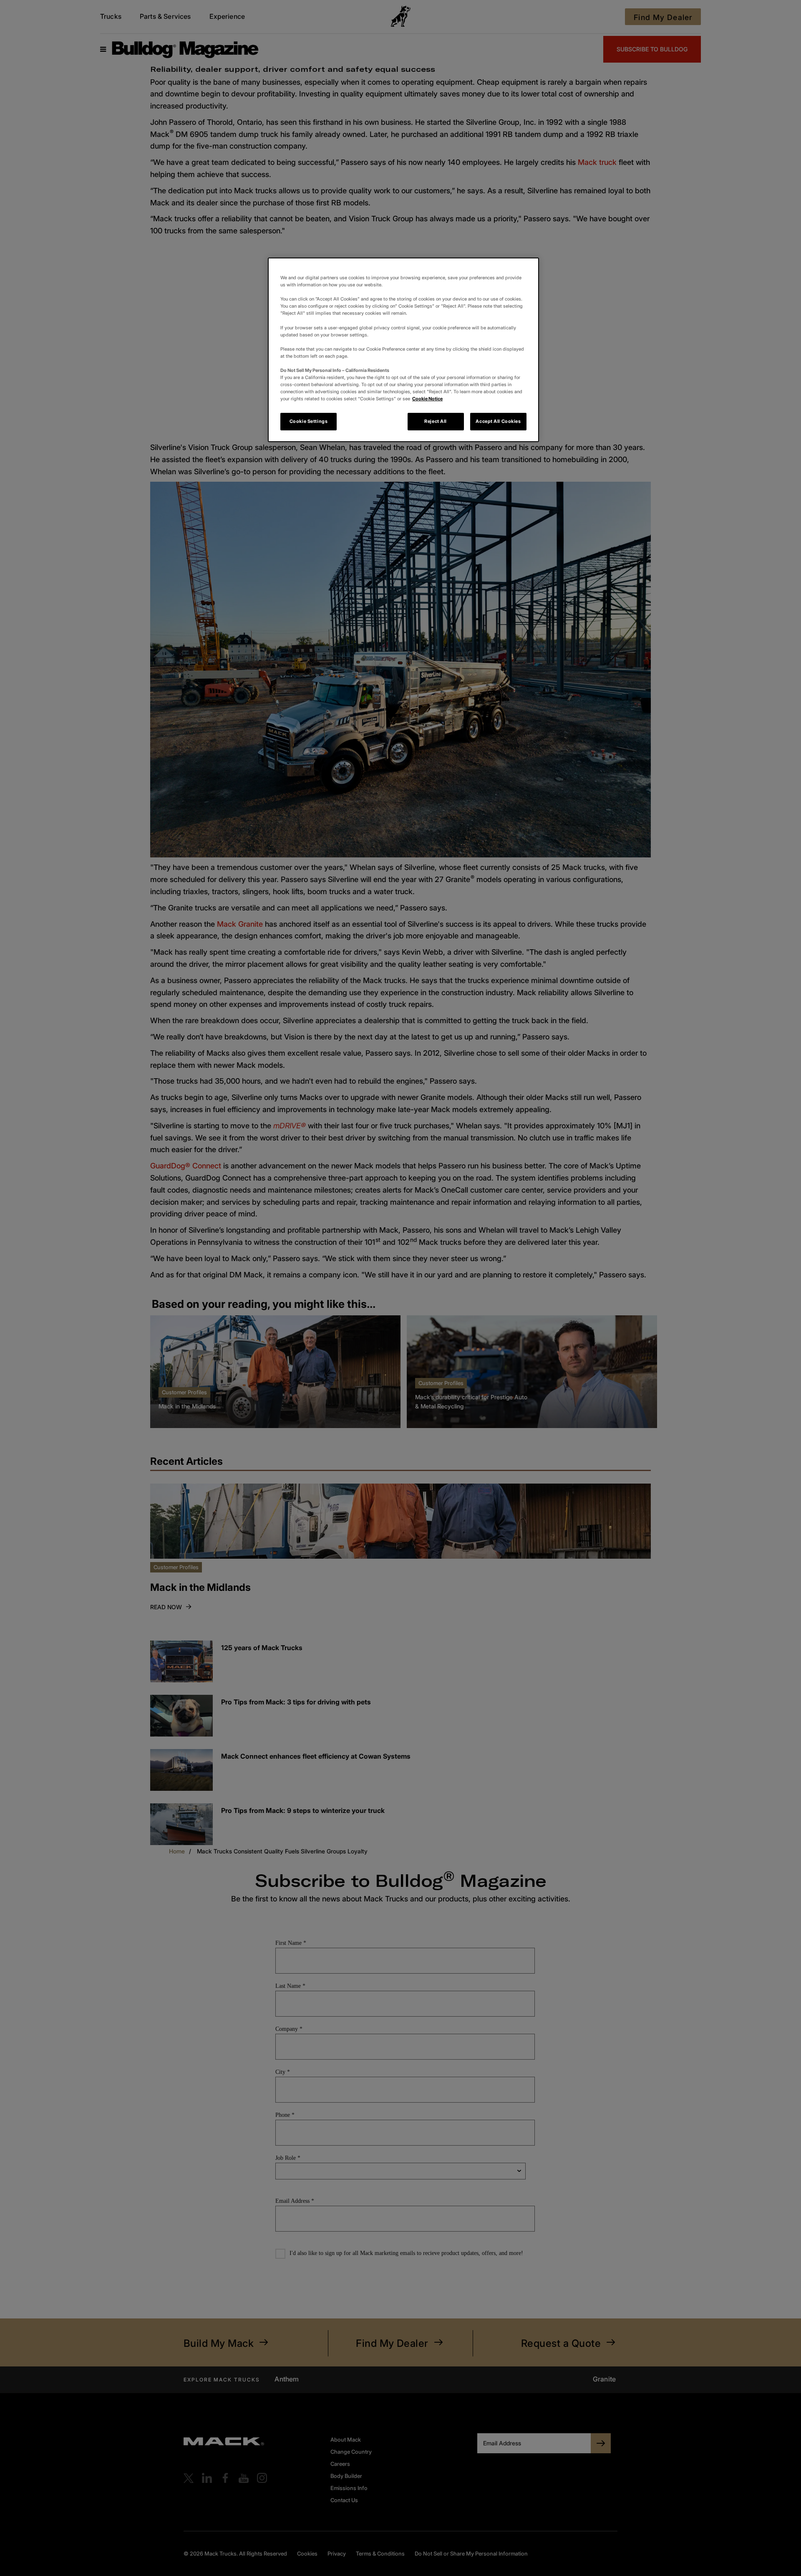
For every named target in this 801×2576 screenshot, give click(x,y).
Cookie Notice (427, 399)
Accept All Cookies (498, 421)
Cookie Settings (309, 421)
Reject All (436, 421)
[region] (403, 350)
